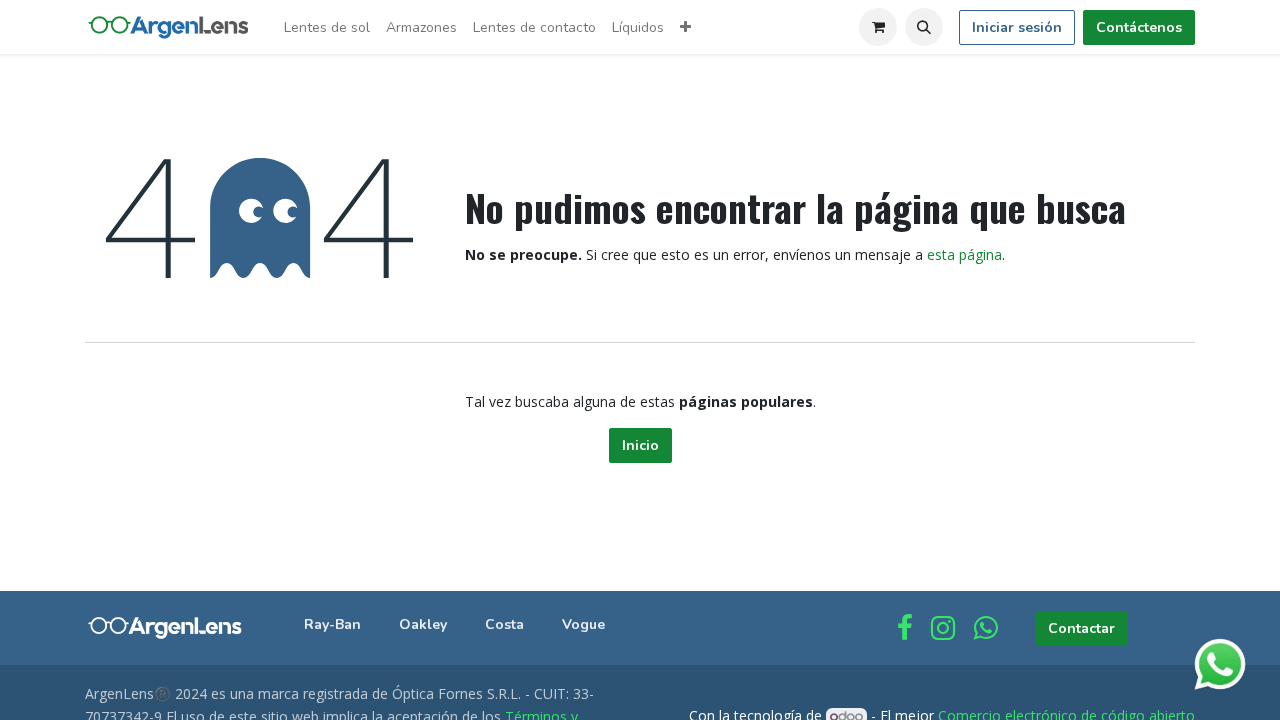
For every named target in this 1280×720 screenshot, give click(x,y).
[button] (924, 27)
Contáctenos (1139, 27)
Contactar (1081, 628)
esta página (964, 254)
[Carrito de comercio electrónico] (878, 27)
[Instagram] (943, 628)
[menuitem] (327, 27)
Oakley (423, 624)
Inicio (640, 445)
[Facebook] (905, 628)
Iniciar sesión (1017, 27)
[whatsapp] (986, 628)
